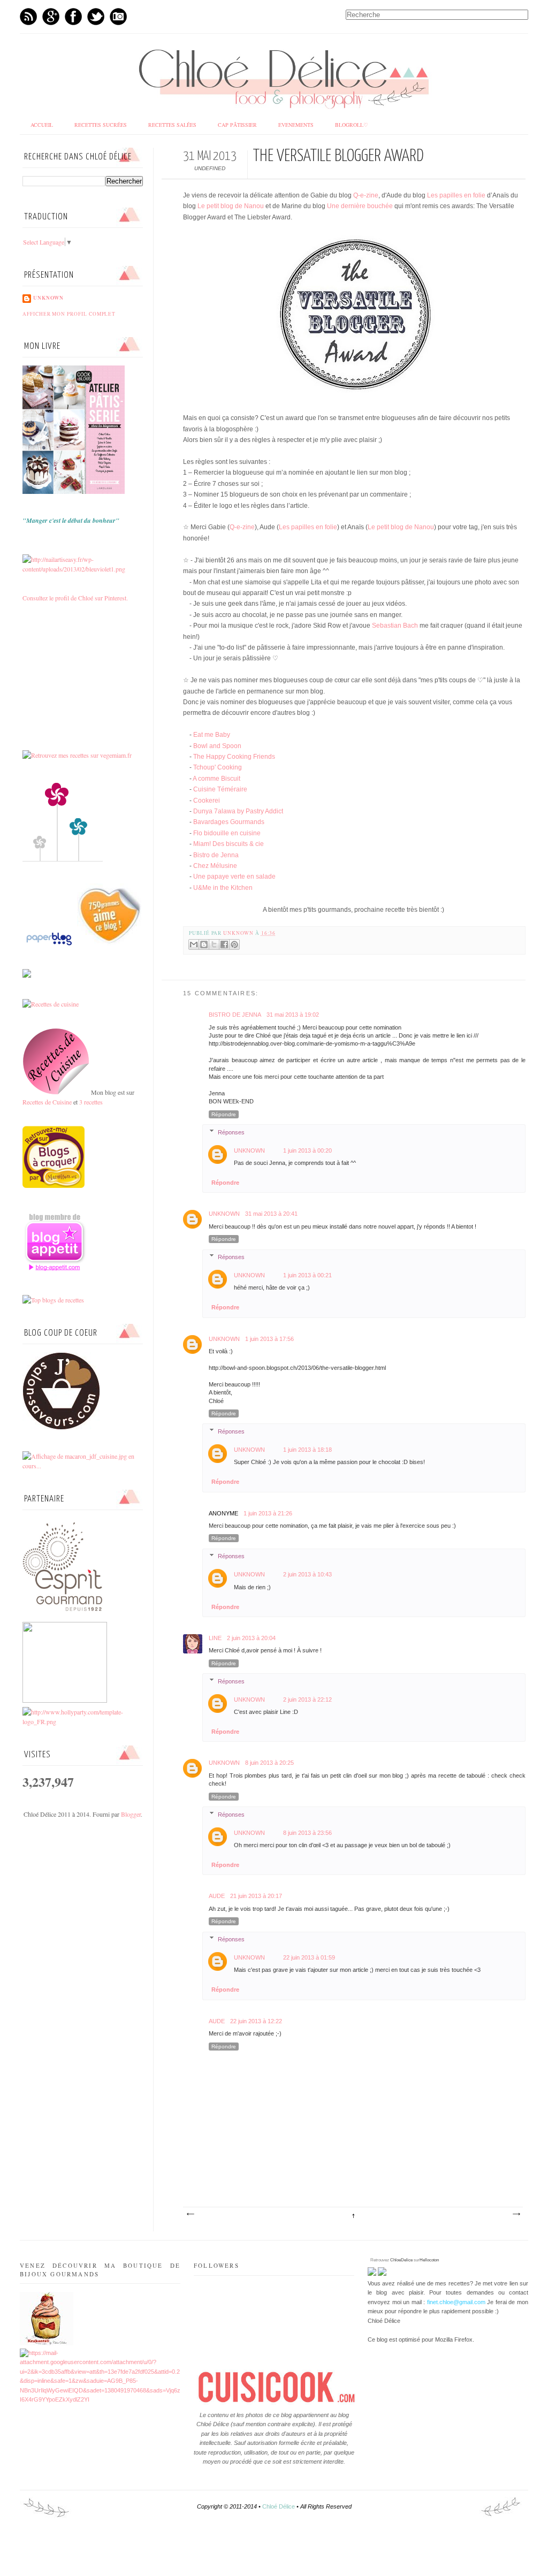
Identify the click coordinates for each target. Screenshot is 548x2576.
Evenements (296, 125)
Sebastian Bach (395, 626)
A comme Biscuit (216, 779)
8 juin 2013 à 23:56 (307, 1833)
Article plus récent (190, 2214)
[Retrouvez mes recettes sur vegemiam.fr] (77, 755)
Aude (217, 1896)
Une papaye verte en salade (234, 877)
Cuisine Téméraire (220, 789)
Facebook (73, 17)
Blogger (131, 1814)
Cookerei (207, 801)
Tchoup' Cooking (218, 767)
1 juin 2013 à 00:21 (307, 1275)
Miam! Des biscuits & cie (229, 844)
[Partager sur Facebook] (224, 944)
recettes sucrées (101, 125)
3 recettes (91, 1102)
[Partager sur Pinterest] (234, 944)
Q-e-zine (366, 195)
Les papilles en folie (456, 195)
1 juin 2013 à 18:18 (307, 1450)
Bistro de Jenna (216, 855)
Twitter (96, 17)
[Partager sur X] (214, 944)
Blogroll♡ (352, 125)
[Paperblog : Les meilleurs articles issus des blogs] (82, 945)
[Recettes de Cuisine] (51, 1004)
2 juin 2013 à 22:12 (307, 1699)
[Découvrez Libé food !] (27, 975)
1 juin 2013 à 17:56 (269, 1339)
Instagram (118, 17)
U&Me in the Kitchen (223, 888)
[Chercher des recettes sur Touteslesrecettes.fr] (53, 1300)
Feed (28, 17)
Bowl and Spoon (217, 746)
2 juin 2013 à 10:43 (307, 1574)
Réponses (231, 1132)
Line (215, 1638)
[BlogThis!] (204, 944)
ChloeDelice (401, 2260)
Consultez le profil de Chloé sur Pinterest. (75, 598)
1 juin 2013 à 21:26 (268, 1513)
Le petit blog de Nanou (231, 206)
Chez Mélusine (215, 866)
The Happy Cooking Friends (234, 757)
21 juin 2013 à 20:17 (256, 1896)
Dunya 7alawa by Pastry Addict (238, 811)
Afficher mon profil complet (69, 314)
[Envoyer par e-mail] (194, 944)
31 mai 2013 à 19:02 (293, 1015)
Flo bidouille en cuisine (227, 833)
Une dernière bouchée (360, 206)
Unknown (239, 933)
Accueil (42, 125)
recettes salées (172, 125)
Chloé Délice (279, 2506)
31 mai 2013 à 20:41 (271, 1214)
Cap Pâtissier (237, 125)
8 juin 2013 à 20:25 (269, 1763)
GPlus (51, 17)
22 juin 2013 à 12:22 (256, 2021)
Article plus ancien (516, 2214)
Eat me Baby (212, 735)
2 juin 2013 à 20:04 (251, 1638)
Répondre (224, 1114)
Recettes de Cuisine (47, 1102)
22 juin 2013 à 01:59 (309, 1957)
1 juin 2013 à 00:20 (307, 1150)
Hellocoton (429, 2260)
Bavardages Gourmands (229, 822)
